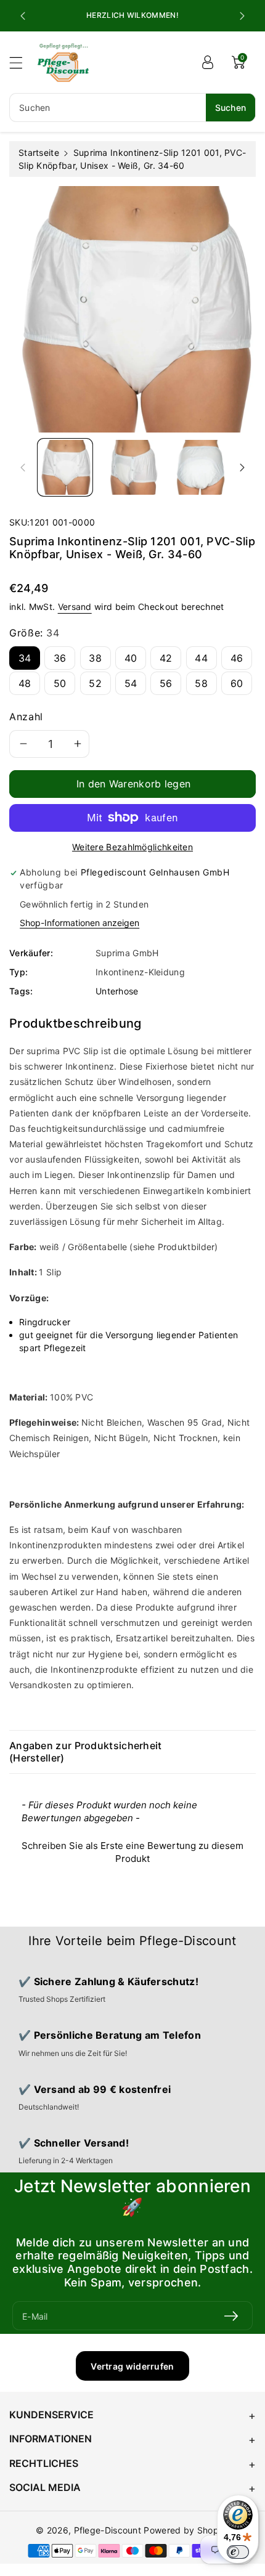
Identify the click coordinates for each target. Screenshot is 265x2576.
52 (95, 683)
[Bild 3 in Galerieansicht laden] (200, 467)
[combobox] (132, 108)
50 (60, 683)
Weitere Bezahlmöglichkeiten (132, 847)
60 (237, 683)
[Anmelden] (208, 62)
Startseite (39, 152)
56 (166, 683)
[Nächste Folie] (242, 16)
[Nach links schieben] (23, 467)
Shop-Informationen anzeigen (79, 923)
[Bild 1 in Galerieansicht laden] (65, 467)
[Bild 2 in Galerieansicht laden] (133, 467)
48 (25, 683)
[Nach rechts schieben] (242, 467)
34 (25, 658)
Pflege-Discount (108, 2530)
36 (60, 658)
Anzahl (26, 717)
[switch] (238, 2552)
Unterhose (117, 991)
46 (237, 658)
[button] (22, 63)
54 (131, 683)
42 (166, 658)
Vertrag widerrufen (132, 2366)
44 (201, 658)
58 (201, 683)
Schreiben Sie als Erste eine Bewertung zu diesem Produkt (132, 1852)
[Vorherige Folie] (23, 16)
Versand (75, 607)
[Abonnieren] (231, 2316)
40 (131, 658)
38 (95, 658)
